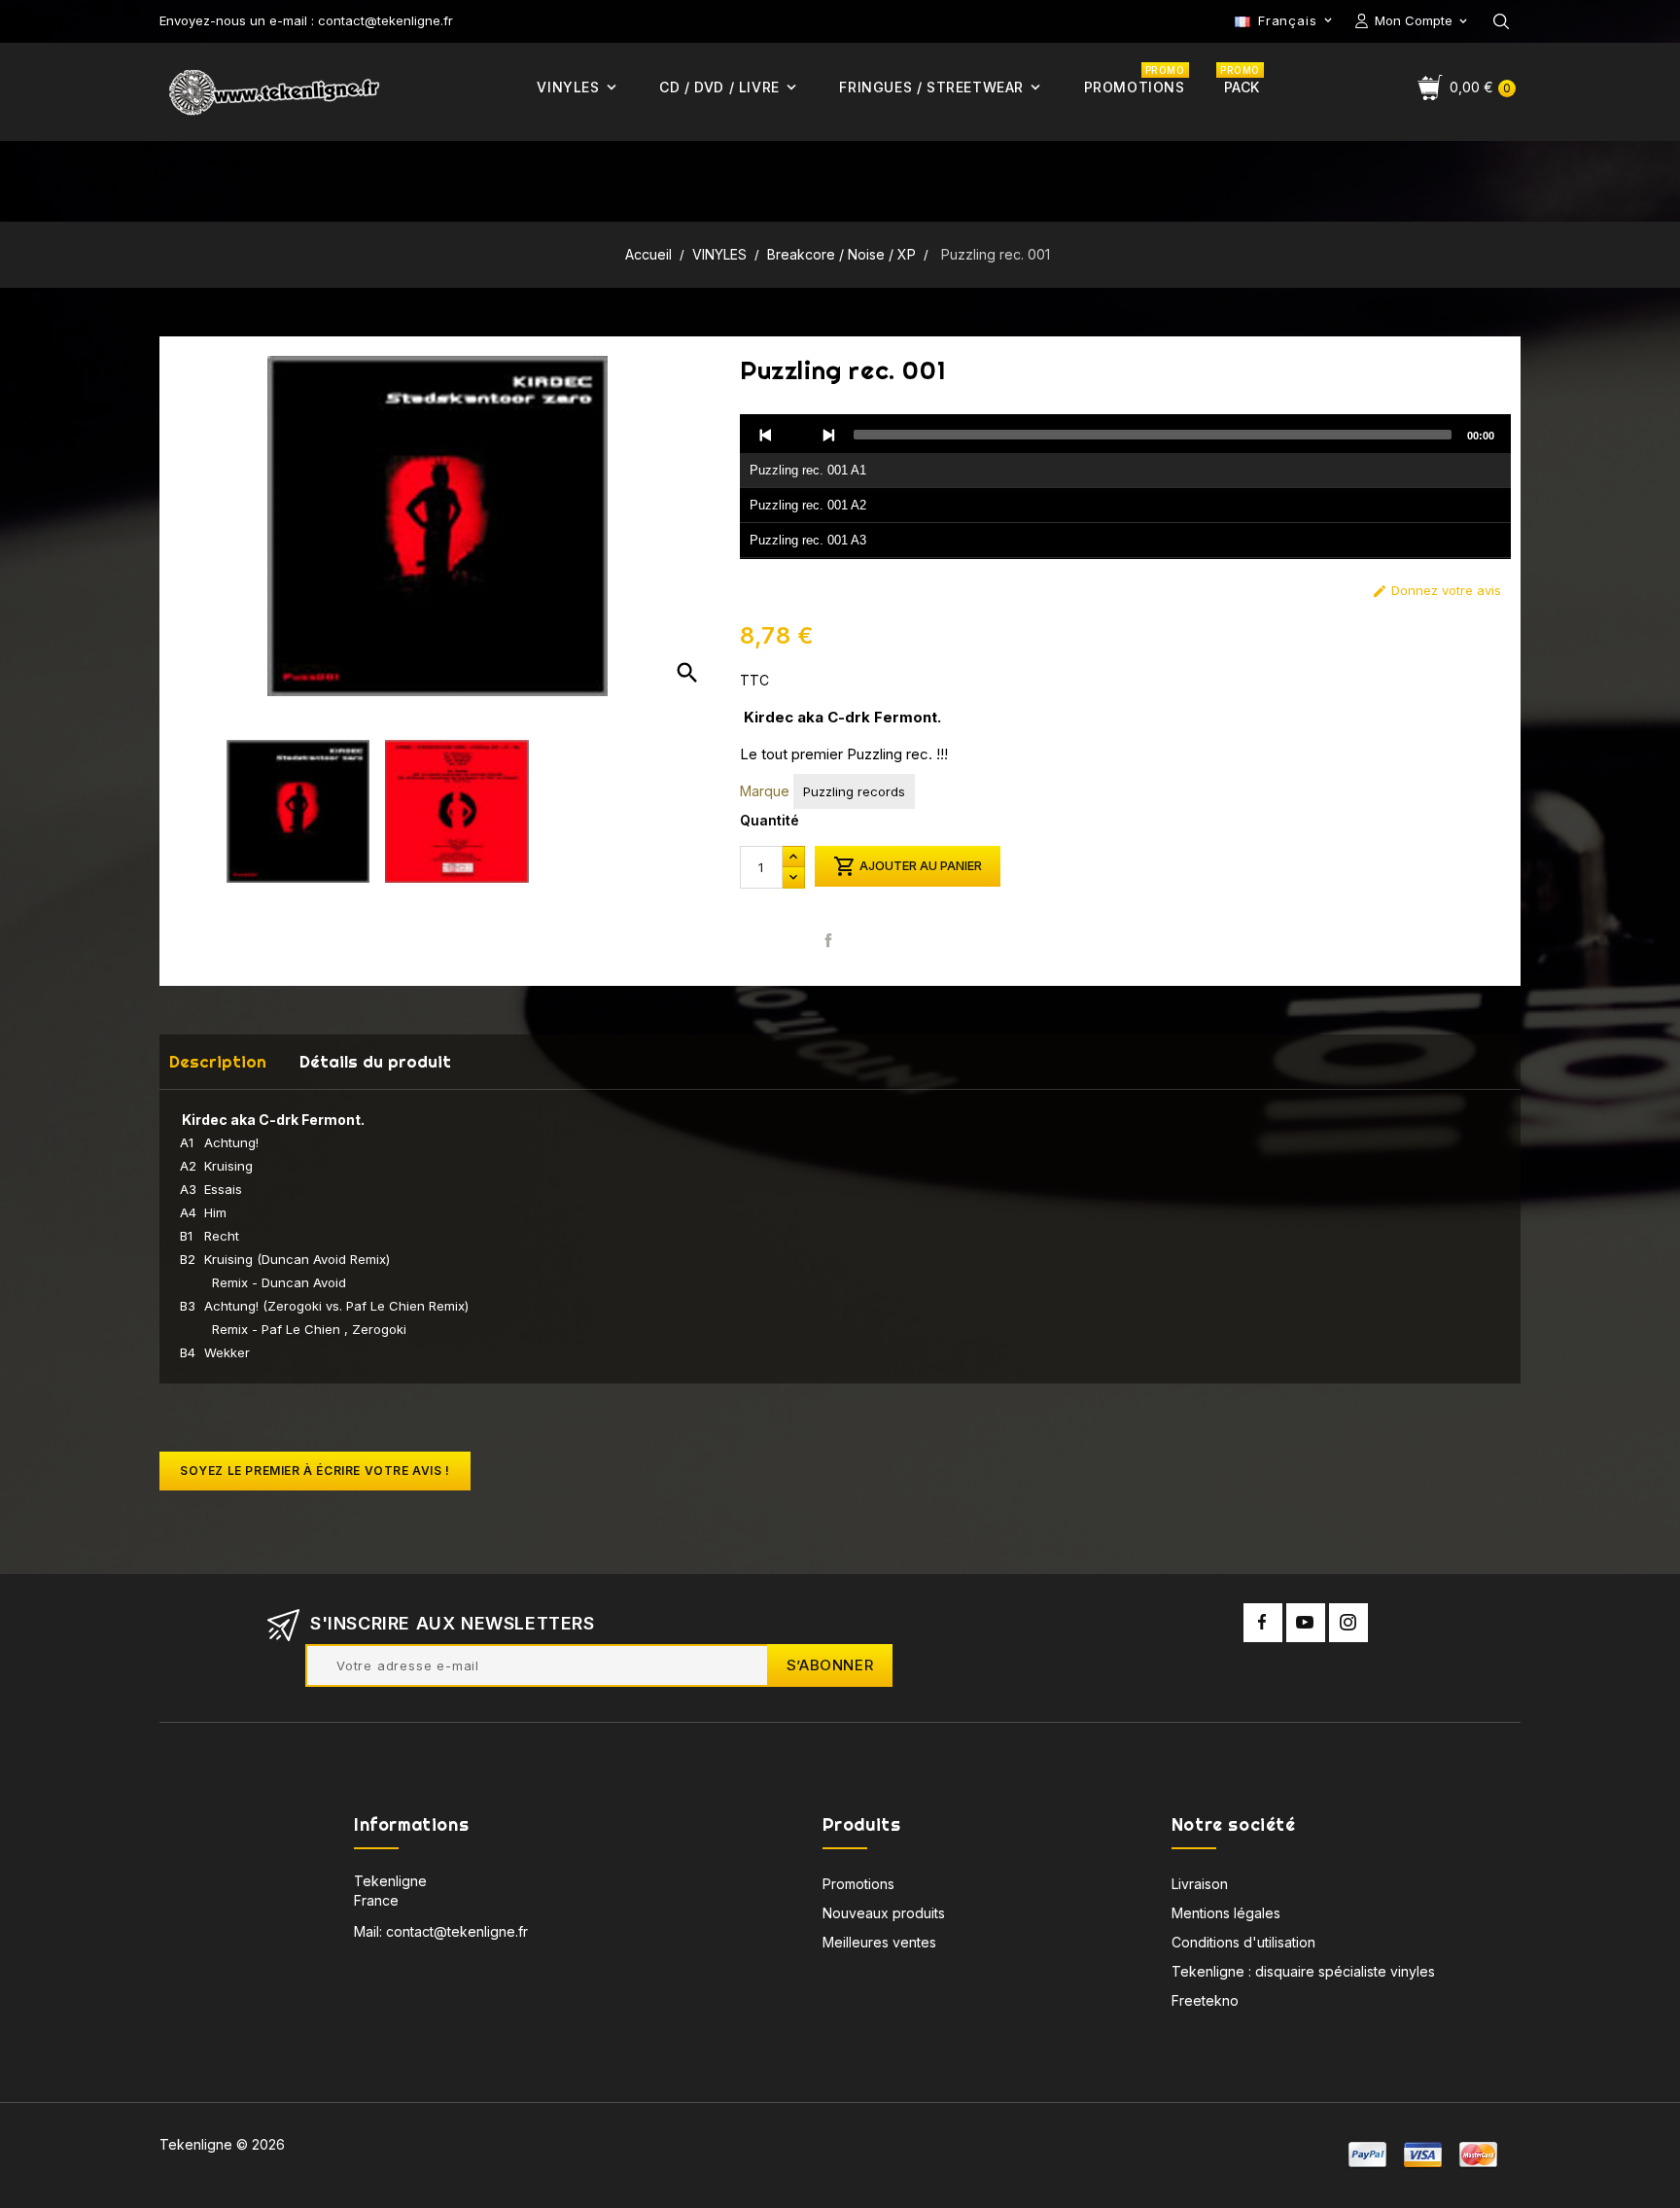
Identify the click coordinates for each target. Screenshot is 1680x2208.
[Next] (828, 435)
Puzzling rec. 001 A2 (808, 505)
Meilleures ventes (879, 1942)
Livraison (1200, 1884)
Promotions (858, 1884)
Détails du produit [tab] (375, 1061)
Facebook (1263, 1623)
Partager (829, 940)
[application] (1125, 487)
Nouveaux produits (884, 1913)
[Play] (797, 435)
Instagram (1348, 1623)
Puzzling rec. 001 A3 (808, 540)
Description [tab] (218, 1061)
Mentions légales (1226, 1913)
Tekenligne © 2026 (222, 2144)
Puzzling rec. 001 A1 (808, 470)
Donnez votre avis (1436, 591)
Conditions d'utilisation (1243, 1942)
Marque (765, 791)
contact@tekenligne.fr (457, 1931)
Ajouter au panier (908, 866)
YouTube (1306, 1623)
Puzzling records (854, 791)
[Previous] (766, 435)
